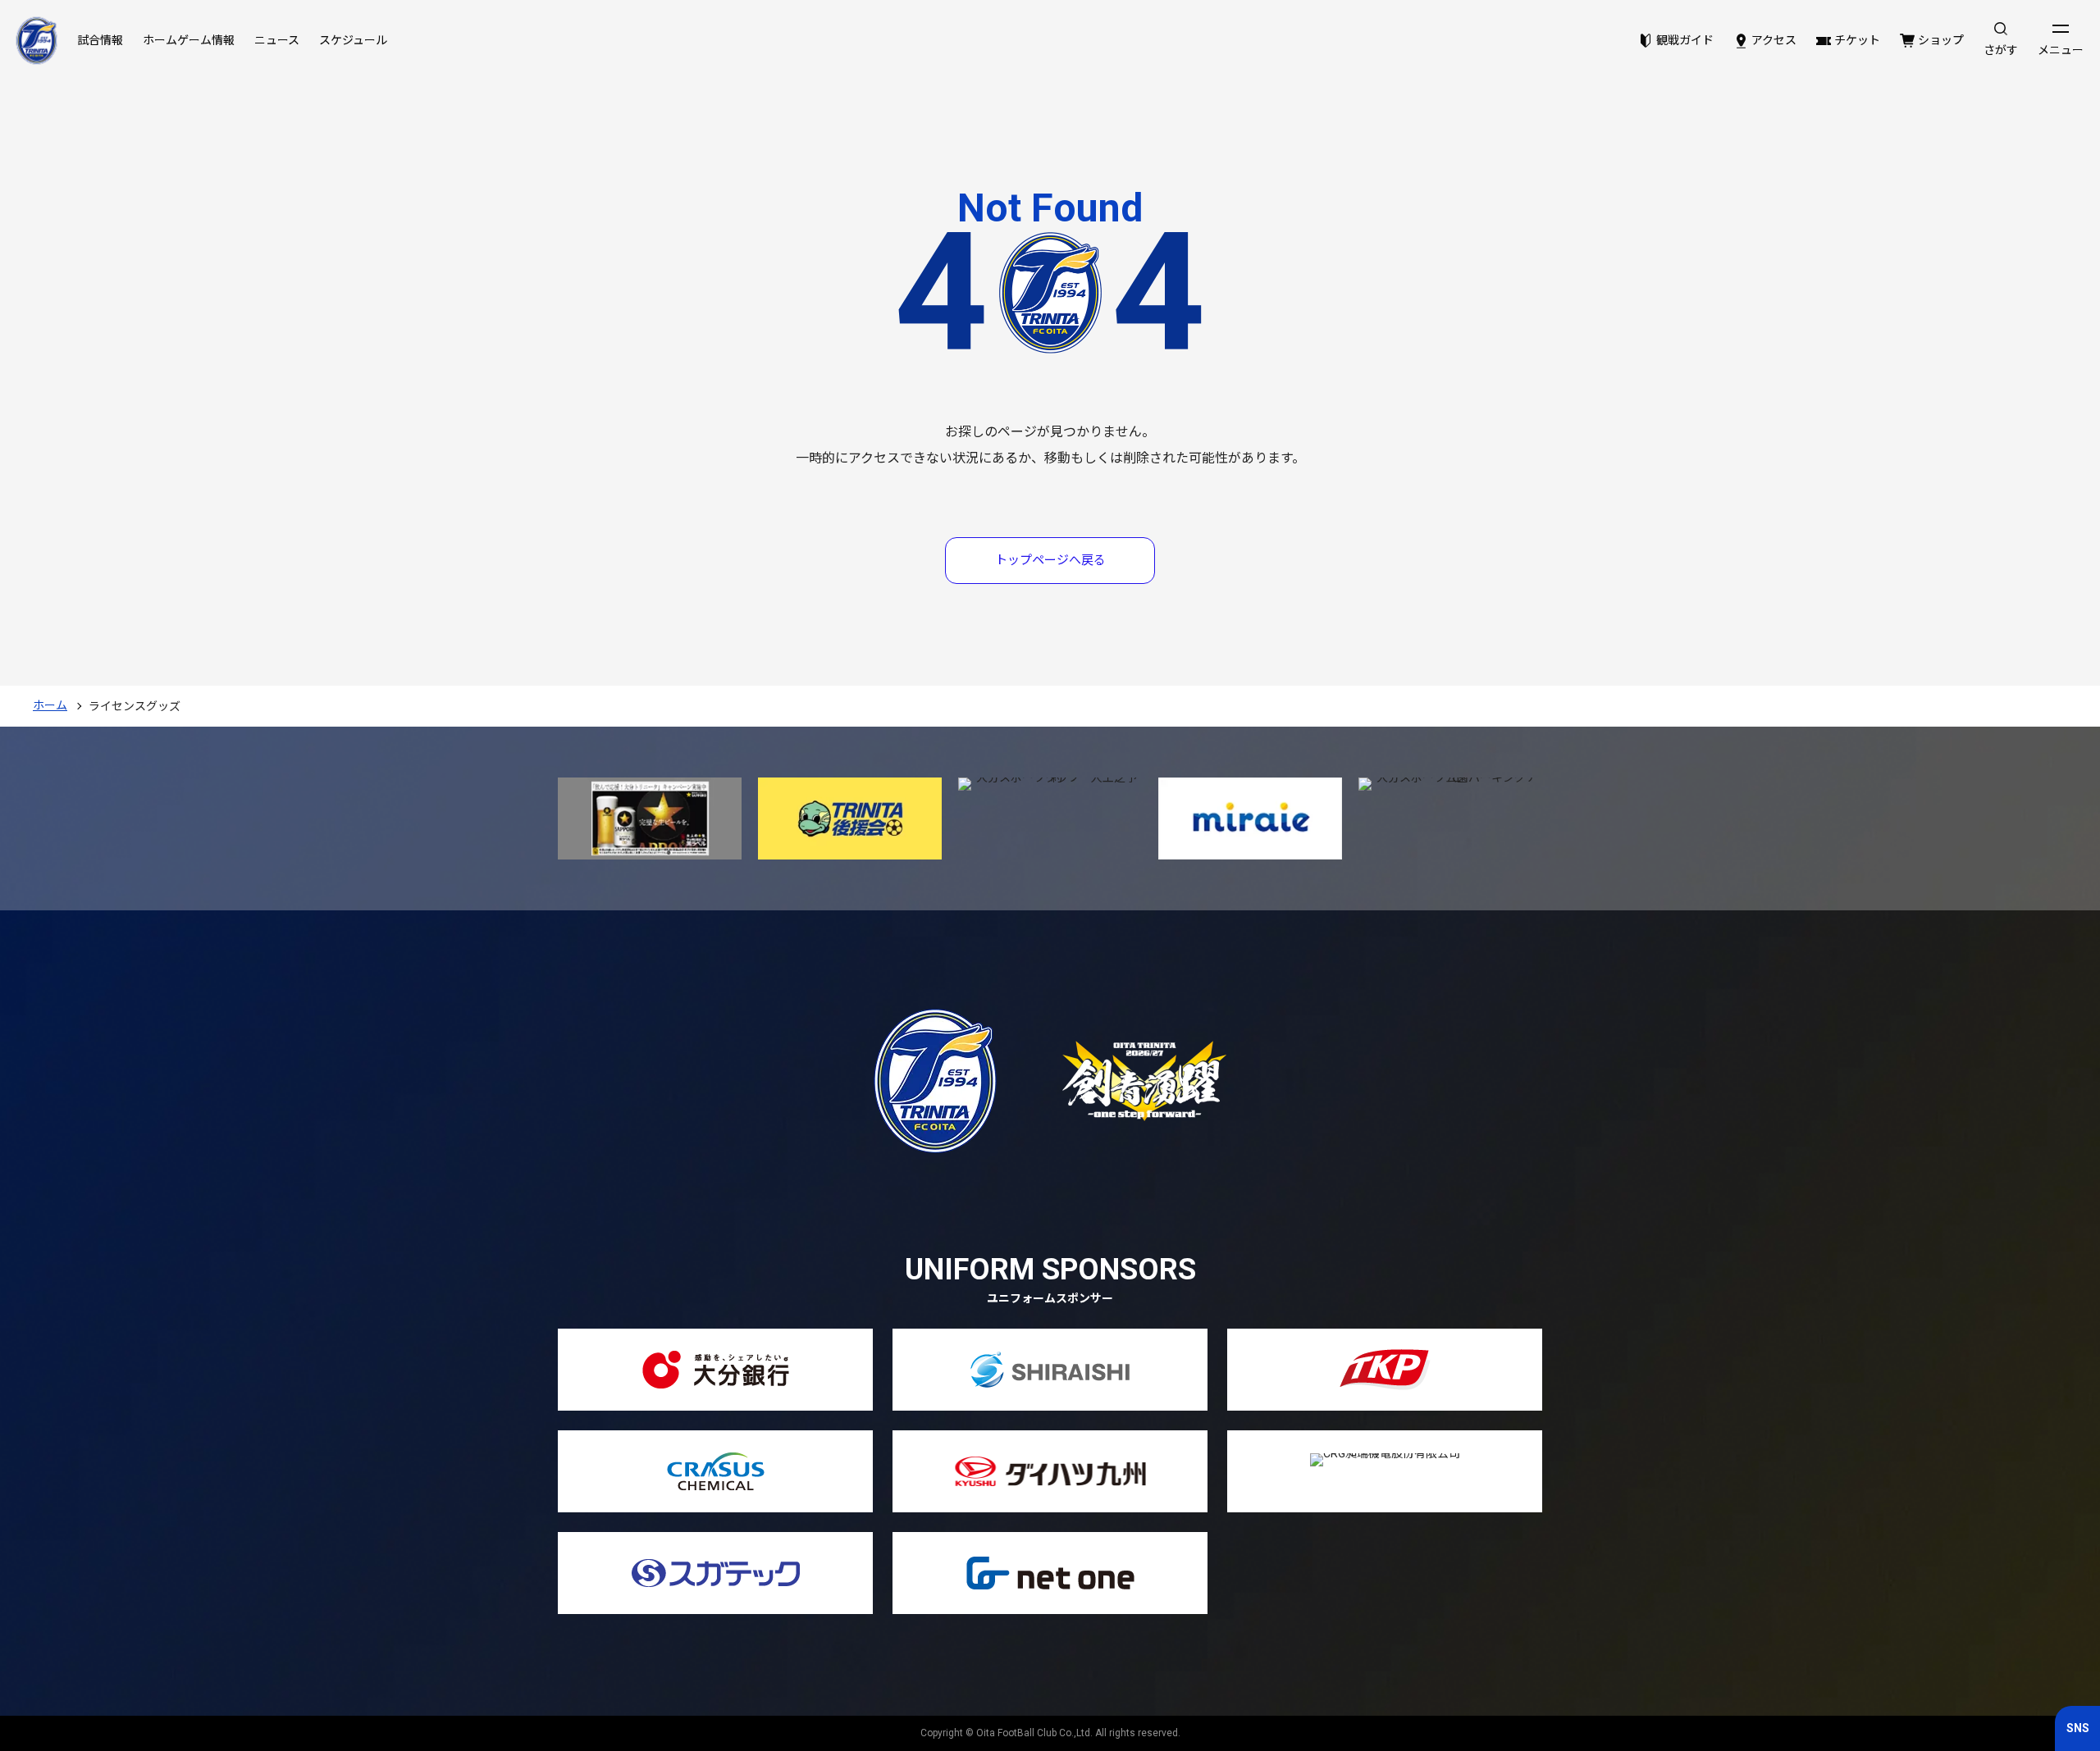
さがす (2001, 50)
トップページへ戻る (1050, 560)
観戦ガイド (1685, 40)
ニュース (277, 40)
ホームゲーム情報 (189, 40)
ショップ (1941, 40)
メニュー (2061, 50)
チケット (1857, 40)
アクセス (1774, 40)
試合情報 (100, 40)
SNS (2078, 1728)
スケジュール (353, 40)
